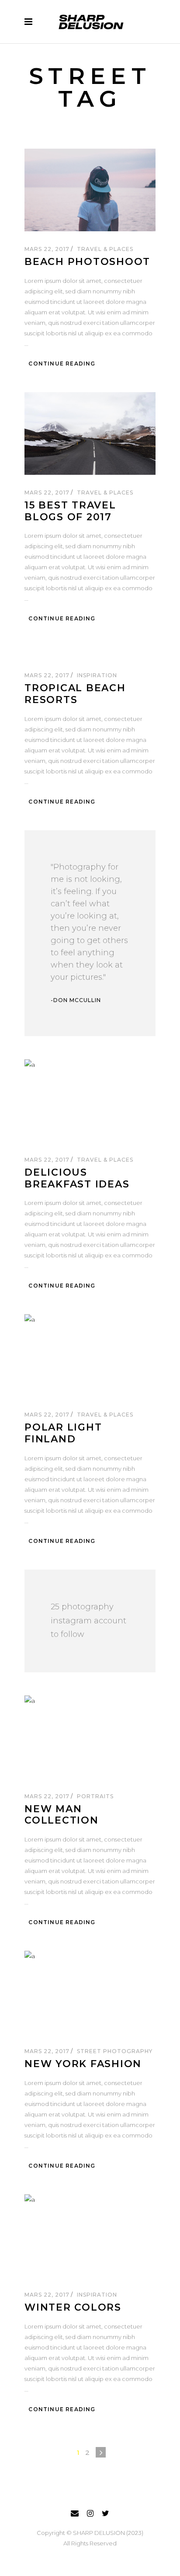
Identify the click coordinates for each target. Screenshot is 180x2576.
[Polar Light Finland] (90, 1356)
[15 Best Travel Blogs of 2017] (90, 433)
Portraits (95, 1796)
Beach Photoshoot (87, 262)
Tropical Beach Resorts (75, 694)
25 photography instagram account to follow (88, 1621)
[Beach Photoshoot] (90, 190)
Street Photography (114, 2051)
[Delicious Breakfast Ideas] (90, 1101)
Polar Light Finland (63, 1433)
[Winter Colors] (90, 2236)
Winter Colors (73, 2307)
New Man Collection (62, 1815)
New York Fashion (83, 2064)
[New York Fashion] (90, 1992)
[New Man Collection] (90, 1737)
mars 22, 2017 (48, 249)
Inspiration (97, 675)
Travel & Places (105, 249)
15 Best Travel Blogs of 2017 (70, 511)
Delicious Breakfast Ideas (77, 1178)
